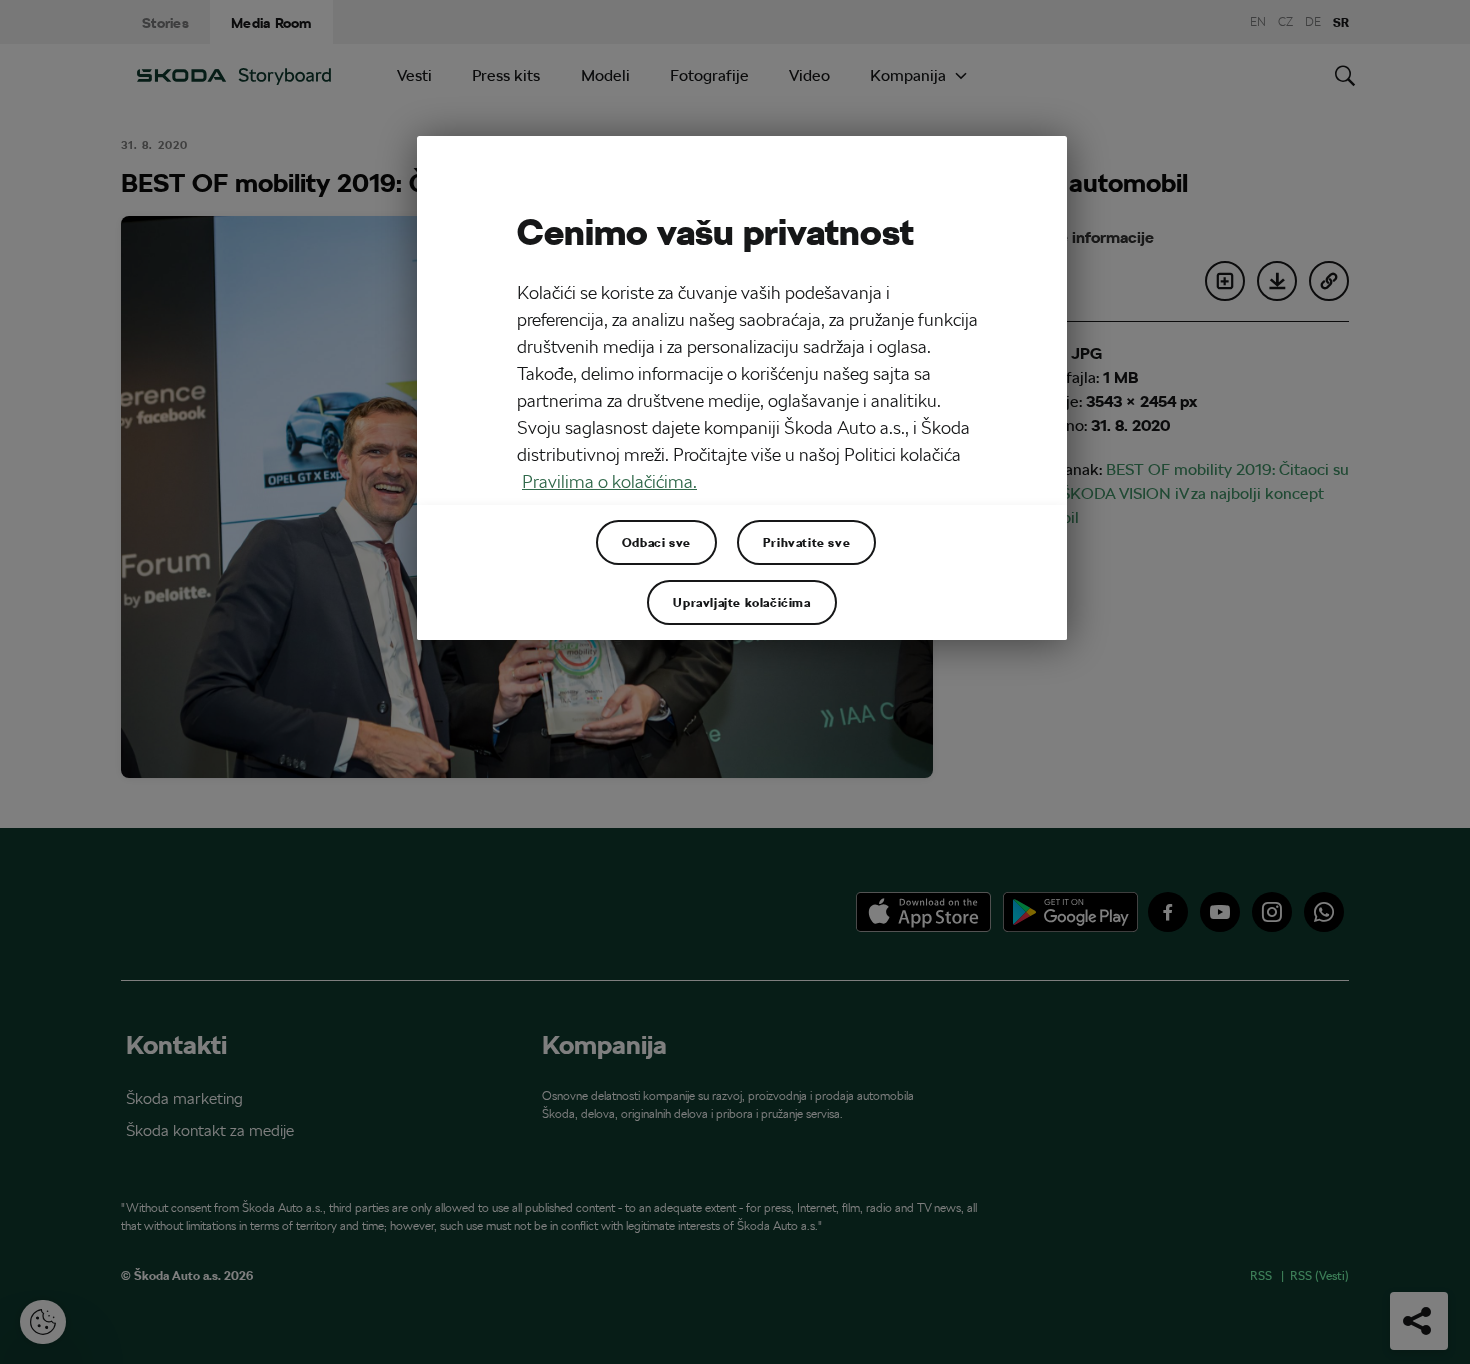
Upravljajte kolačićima (741, 602)
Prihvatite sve (806, 542)
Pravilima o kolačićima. (609, 481)
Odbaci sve (656, 542)
